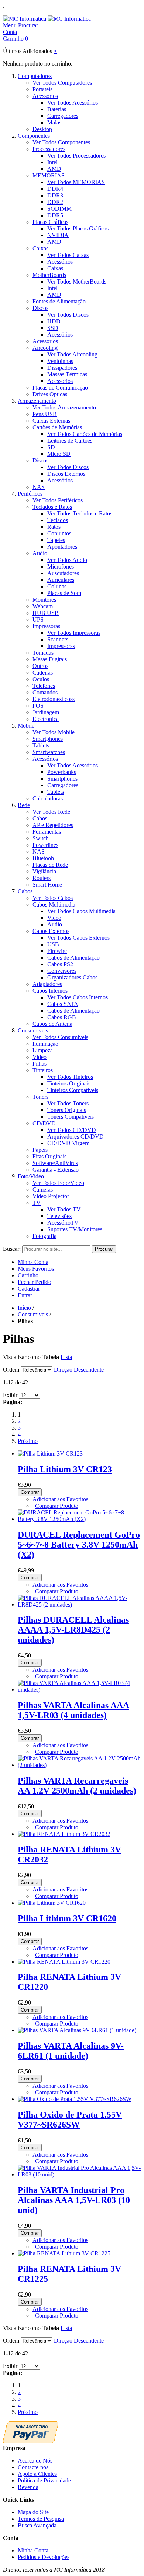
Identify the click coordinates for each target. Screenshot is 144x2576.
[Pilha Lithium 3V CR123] (50, 1454)
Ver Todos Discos (68, 315)
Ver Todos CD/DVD (72, 1130)
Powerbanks (62, 772)
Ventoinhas (60, 361)
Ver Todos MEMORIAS (76, 182)
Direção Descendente (79, 1370)
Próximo (28, 1441)
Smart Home (47, 885)
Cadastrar (29, 1289)
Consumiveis (33, 1030)
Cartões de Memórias (57, 427)
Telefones (44, 686)
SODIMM (59, 209)
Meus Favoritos (36, 1269)
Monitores (44, 600)
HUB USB (46, 613)
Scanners (58, 639)
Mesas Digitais (50, 659)
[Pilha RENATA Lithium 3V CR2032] (64, 1834)
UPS (38, 620)
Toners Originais (67, 1110)
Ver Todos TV (64, 1209)
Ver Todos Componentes (61, 142)
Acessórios (45, 96)
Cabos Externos (51, 931)
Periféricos (30, 494)
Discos (40, 308)
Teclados (58, 520)
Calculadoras (48, 798)
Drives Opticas (50, 394)
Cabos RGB (62, 1017)
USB (53, 944)
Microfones (61, 566)
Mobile (26, 726)
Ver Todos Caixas (68, 255)
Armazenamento (37, 401)
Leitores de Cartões (70, 441)
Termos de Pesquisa (41, 2519)
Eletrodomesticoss (54, 699)
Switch (41, 838)
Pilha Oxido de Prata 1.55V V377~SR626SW (70, 2120)
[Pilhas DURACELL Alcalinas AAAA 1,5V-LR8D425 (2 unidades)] (79, 1604)
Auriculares (61, 580)
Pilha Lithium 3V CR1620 (67, 1918)
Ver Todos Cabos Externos (78, 938)
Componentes (34, 136)
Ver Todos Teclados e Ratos (80, 513)
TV (37, 1203)
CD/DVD (44, 1123)
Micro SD (59, 454)
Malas (54, 122)
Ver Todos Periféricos (58, 500)
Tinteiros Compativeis (73, 1090)
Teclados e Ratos (52, 507)
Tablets (41, 745)
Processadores (49, 149)
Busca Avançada (37, 2525)
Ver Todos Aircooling (72, 354)
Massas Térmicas (67, 374)
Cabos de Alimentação (73, 958)
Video (54, 918)
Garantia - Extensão (56, 1170)
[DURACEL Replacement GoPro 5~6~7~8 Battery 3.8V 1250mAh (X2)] (79, 1519)
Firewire (57, 951)
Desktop (42, 129)
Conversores (62, 971)
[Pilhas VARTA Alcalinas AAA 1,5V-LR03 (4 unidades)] (79, 1690)
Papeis (40, 1150)
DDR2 (55, 202)
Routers (42, 878)
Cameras (43, 1190)
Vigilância (44, 871)
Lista (66, 1357)
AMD (54, 169)
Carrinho (28, 1275)
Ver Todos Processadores (76, 156)
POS (38, 706)
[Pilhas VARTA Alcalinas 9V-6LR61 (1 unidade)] (77, 2030)
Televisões (59, 1216)
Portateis (42, 89)
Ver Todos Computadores (62, 83)
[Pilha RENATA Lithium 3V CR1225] (64, 2253)
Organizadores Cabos (72, 977)
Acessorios (60, 381)
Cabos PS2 (60, 964)
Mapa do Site (33, 2512)
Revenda (28, 2487)
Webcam (43, 606)
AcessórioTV (63, 1223)
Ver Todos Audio (67, 560)
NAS (39, 487)
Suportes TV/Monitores (75, 1229)
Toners (40, 1097)
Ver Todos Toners (68, 1103)
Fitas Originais (49, 1156)
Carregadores (63, 116)
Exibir (10, 1395)
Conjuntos (59, 533)
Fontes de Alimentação (59, 301)
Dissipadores (62, 368)
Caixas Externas (51, 421)
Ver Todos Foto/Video (58, 1183)
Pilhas (40, 1064)
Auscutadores (63, 573)
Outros (40, 666)
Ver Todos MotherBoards (77, 281)
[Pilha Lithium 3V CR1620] (52, 1903)
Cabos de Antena (52, 1024)
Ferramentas (47, 832)
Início (24, 1308)
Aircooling (45, 348)
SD (51, 447)
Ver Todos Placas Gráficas (78, 228)
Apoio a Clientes (37, 2474)
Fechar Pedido (35, 1282)
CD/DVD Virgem (68, 1143)
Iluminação (45, 1044)
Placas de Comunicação (60, 388)
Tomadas (43, 653)
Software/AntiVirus (55, 1163)
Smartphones (48, 739)
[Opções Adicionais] (31, 2441)
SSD (53, 328)
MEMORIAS (49, 175)
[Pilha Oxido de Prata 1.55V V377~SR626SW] (75, 2099)
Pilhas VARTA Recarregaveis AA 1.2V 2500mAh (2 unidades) (77, 1786)
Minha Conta (33, 1262)
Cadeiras (43, 673)
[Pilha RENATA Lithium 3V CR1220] (64, 1962)
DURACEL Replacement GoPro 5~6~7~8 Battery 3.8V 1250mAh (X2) (79, 1545)
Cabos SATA (63, 1004)
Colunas (57, 586)
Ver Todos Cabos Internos (78, 997)
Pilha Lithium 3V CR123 (65, 1469)
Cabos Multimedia (54, 905)
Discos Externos (66, 474)
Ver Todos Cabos (53, 898)
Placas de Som (64, 593)
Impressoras (46, 626)
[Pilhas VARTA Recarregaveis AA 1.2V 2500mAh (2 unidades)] (79, 1765)
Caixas (40, 248)
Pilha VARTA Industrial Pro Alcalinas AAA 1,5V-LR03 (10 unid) (74, 2200)
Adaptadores (47, 984)
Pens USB (45, 414)
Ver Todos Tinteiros (70, 1077)
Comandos (45, 692)
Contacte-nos (33, 2467)
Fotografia (44, 1236)
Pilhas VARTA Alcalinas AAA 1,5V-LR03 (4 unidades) (73, 1710)
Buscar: (12, 1249)
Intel (52, 162)
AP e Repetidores (53, 825)
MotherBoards (49, 275)
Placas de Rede (50, 865)
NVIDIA (58, 235)
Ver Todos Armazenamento (64, 407)
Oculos (41, 679)
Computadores (35, 76)
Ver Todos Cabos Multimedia (81, 911)
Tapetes (56, 540)
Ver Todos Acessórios (73, 103)
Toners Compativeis (71, 1117)
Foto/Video (31, 1176)
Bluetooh (43, 858)
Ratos (54, 527)
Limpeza (43, 1050)
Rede (24, 805)
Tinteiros (43, 1070)
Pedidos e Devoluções (44, 2557)
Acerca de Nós (35, 2461)
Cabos (40, 818)
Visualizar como (22, 1357)
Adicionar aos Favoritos (60, 1499)
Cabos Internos (50, 991)
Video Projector (51, 1196)
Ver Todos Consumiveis (60, 1037)
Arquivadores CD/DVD (76, 1136)
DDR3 (55, 195)
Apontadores (62, 547)
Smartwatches (49, 752)
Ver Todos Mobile (54, 732)
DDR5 (55, 215)
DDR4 (55, 189)
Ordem (11, 1370)
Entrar (25, 1295)
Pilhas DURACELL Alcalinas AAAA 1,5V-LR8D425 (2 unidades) (73, 1630)
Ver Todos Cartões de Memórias (85, 434)
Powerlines (45, 845)
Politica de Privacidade (44, 2480)
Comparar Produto (57, 1506)
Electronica (46, 719)
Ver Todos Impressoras (74, 633)
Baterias (57, 109)
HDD (54, 321)
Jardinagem (46, 712)
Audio (40, 553)
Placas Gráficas (50, 222)
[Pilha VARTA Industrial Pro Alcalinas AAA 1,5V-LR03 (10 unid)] (79, 2174)
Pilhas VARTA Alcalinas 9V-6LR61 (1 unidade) (71, 2051)
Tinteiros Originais (69, 1083)
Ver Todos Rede (51, 812)
